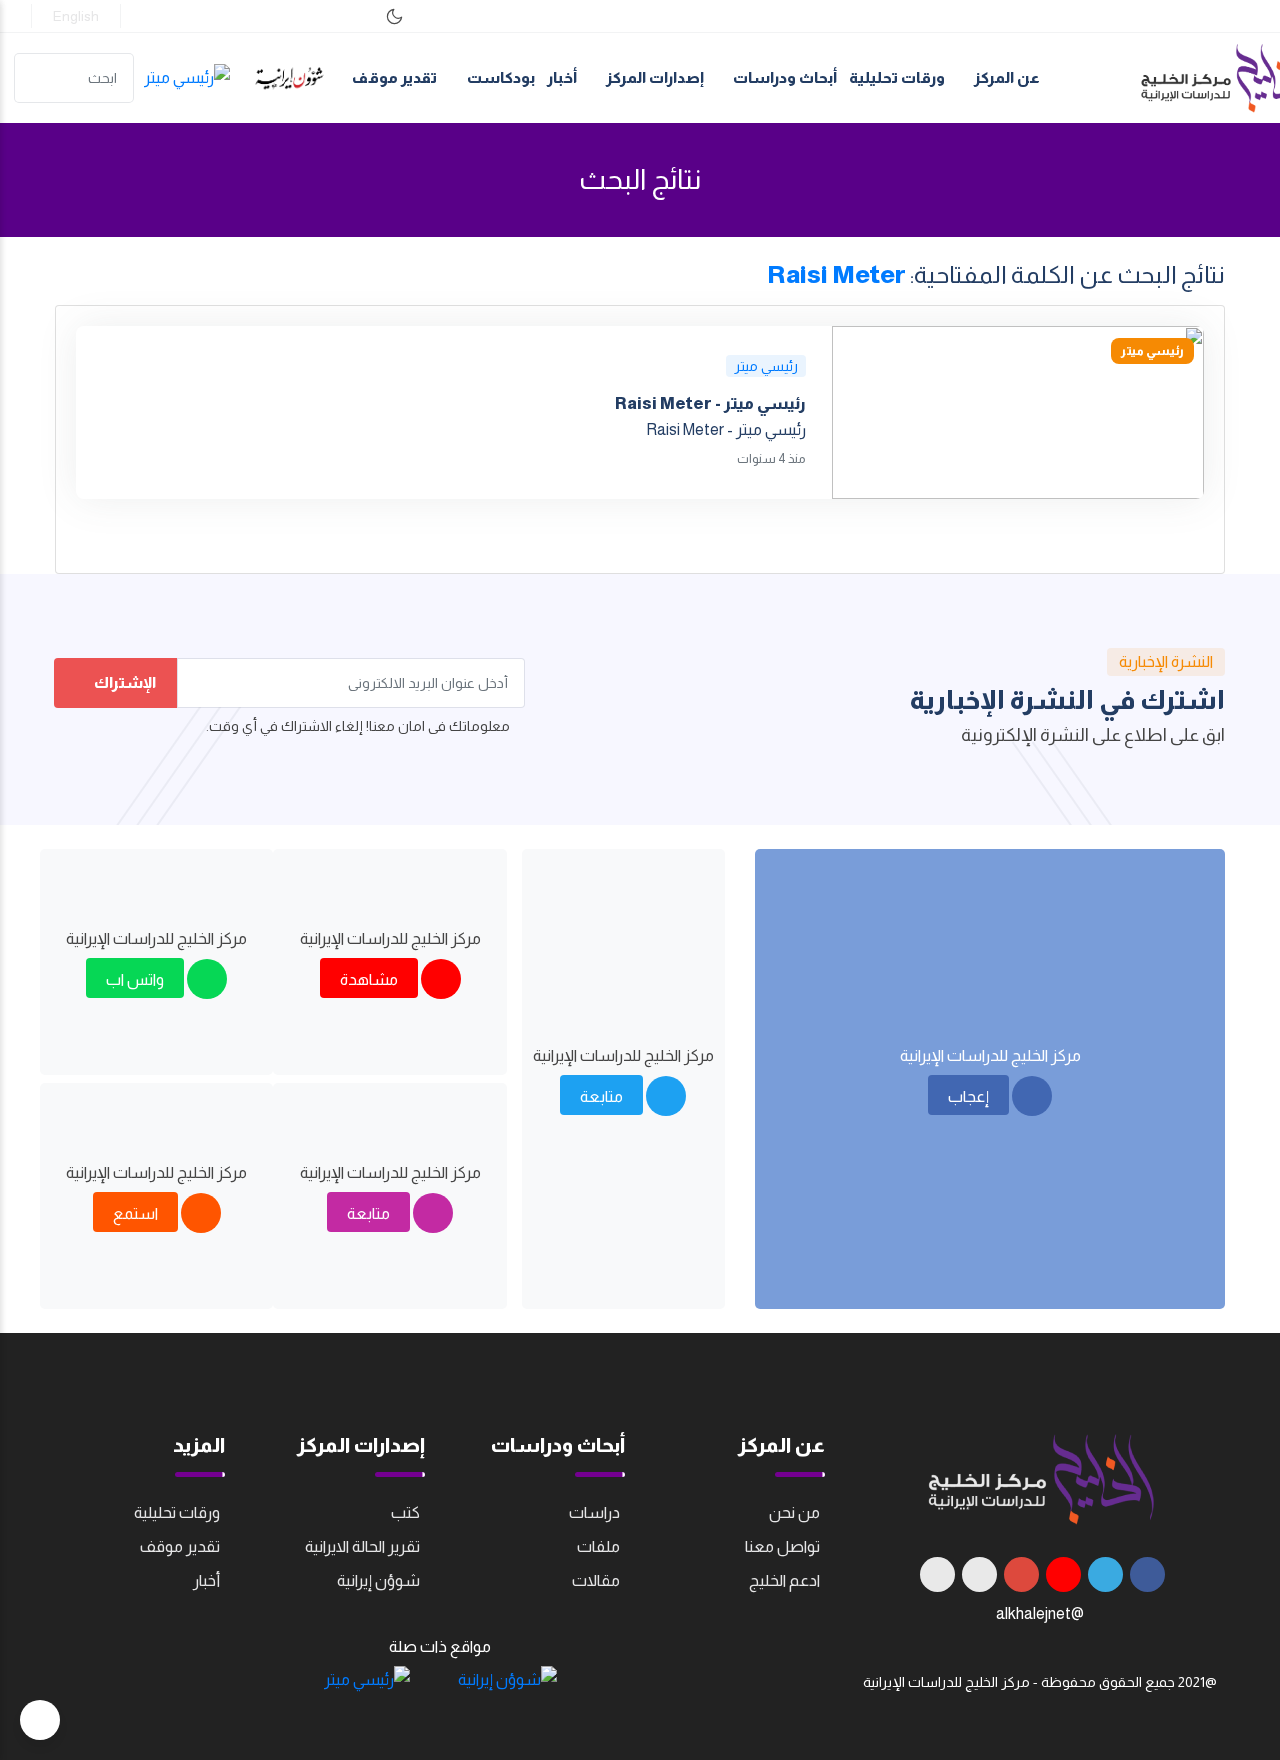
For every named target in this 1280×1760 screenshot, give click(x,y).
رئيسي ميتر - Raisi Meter (710, 403)
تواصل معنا (782, 1546)
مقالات (596, 1580)
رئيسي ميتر (766, 366)
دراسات (594, 1512)
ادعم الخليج (784, 1580)
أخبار (562, 77)
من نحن (794, 1512)
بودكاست (501, 77)
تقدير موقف (394, 77)
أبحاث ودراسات (783, 77)
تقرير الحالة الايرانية (362, 1546)
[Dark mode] (394, 16)
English (76, 16)
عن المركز (1005, 77)
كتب (405, 1512)
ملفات (598, 1546)
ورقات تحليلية (897, 77)
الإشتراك (123, 682)
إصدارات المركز (653, 77)
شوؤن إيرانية (378, 1580)
